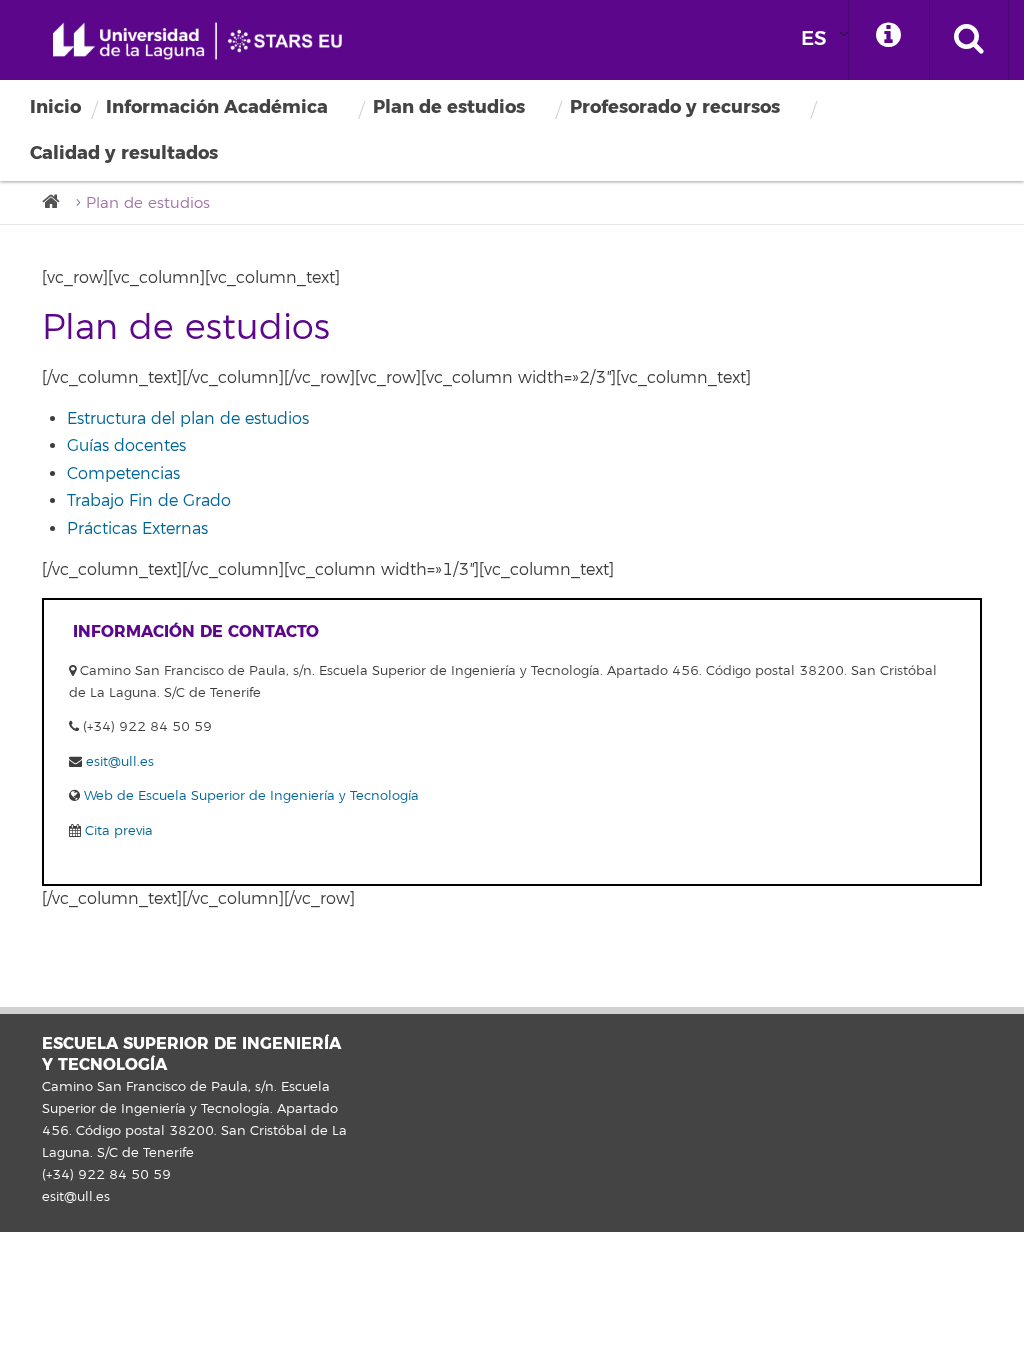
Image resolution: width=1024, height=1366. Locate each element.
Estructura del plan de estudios (188, 419)
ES (814, 38)
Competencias (123, 474)
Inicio (55, 107)
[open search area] (969, 40)
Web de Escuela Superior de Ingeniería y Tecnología (249, 796)
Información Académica (217, 107)
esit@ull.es (120, 762)
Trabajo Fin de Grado (149, 501)
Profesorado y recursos (675, 107)
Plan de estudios (449, 107)
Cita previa (117, 831)
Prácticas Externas (137, 529)
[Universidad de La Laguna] (57, 202)
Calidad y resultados (124, 153)
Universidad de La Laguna (205, 41)
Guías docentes (126, 446)
